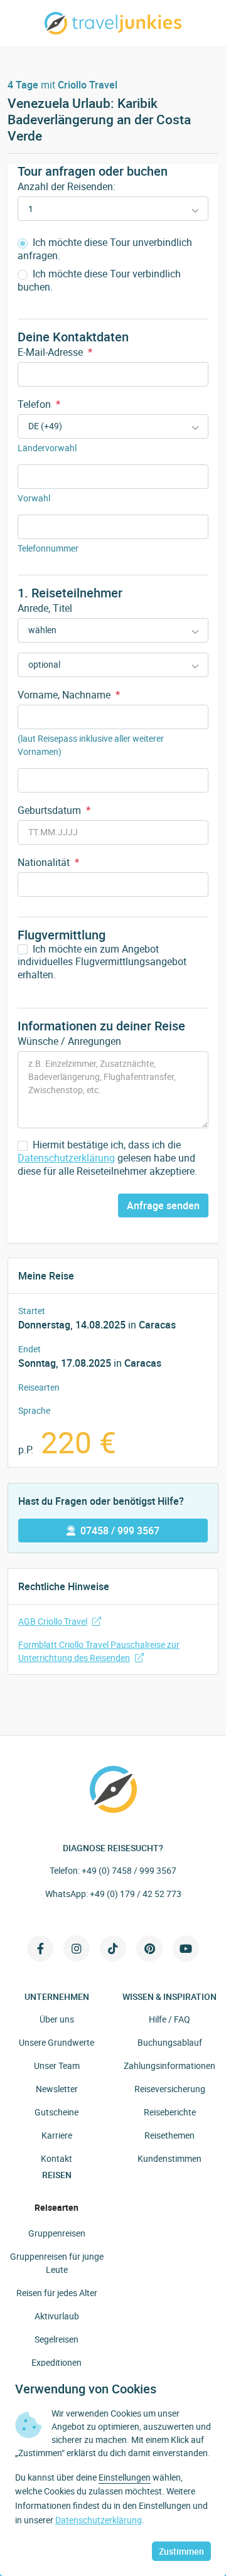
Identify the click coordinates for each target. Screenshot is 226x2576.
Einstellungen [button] (125, 2477)
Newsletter (57, 2089)
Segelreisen (56, 2339)
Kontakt (56, 2158)
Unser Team (57, 2066)
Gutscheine (56, 2112)
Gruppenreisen (57, 2233)
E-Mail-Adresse (55, 352)
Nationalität (48, 862)
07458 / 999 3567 (120, 1531)
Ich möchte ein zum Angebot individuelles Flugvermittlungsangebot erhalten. (102, 962)
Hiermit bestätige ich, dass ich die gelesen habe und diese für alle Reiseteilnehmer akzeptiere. (107, 1158)
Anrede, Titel (45, 608)
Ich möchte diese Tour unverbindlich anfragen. (105, 249)
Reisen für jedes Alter (57, 2293)
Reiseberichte (170, 2112)
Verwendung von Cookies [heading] (86, 2389)
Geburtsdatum (54, 810)
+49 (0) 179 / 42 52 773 (136, 1894)
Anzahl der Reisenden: (67, 186)
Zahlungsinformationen (169, 2066)
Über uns (57, 2019)
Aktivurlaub (57, 2316)
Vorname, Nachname (69, 695)
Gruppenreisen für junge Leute (57, 2263)
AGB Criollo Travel (53, 1621)
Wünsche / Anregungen (69, 1041)
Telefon (39, 404)
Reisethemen (169, 2135)
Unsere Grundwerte (56, 2042)
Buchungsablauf (170, 2042)
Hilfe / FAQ (169, 2019)
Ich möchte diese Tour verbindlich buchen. (99, 281)
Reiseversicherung (170, 2089)
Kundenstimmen (169, 2158)
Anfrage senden (163, 1205)
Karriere (57, 2135)
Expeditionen (56, 2362)
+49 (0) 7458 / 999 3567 (129, 1870)
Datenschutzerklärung (66, 1158)
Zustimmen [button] (181, 2551)
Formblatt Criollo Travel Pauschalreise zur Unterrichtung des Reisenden (99, 1651)
